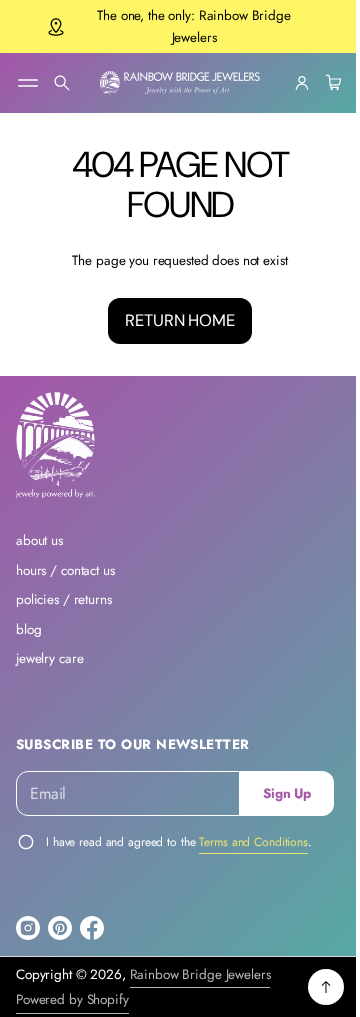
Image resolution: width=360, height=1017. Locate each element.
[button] (62, 83)
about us (39, 540)
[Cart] (316, 83)
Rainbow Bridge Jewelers (200, 974)
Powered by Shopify (72, 999)
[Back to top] (311, 987)
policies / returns (64, 599)
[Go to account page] (287, 83)
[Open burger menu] (28, 83)
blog (28, 629)
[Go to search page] (62, 83)
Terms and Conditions (253, 842)
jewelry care (49, 658)
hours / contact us (65, 570)
